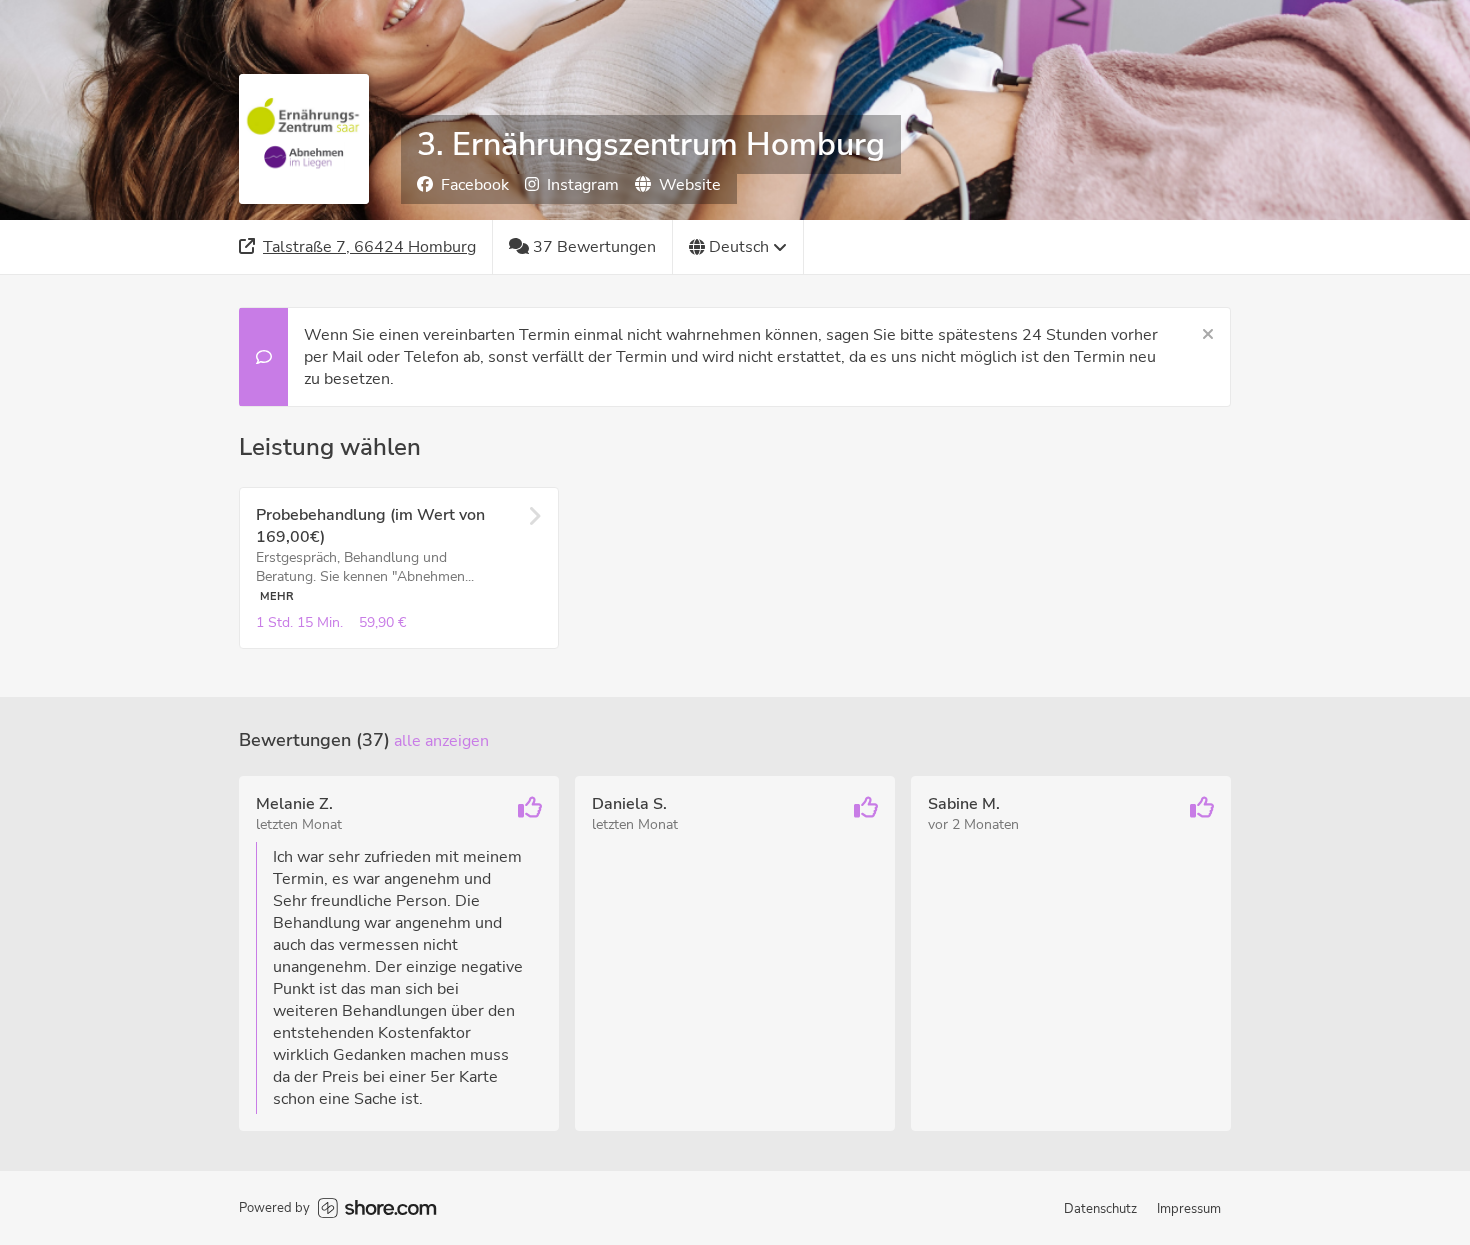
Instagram (583, 185)
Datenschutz (1100, 1209)
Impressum (1189, 1209)
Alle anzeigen (441, 741)
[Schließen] (1208, 335)
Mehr (277, 596)
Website (690, 185)
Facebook (475, 185)
